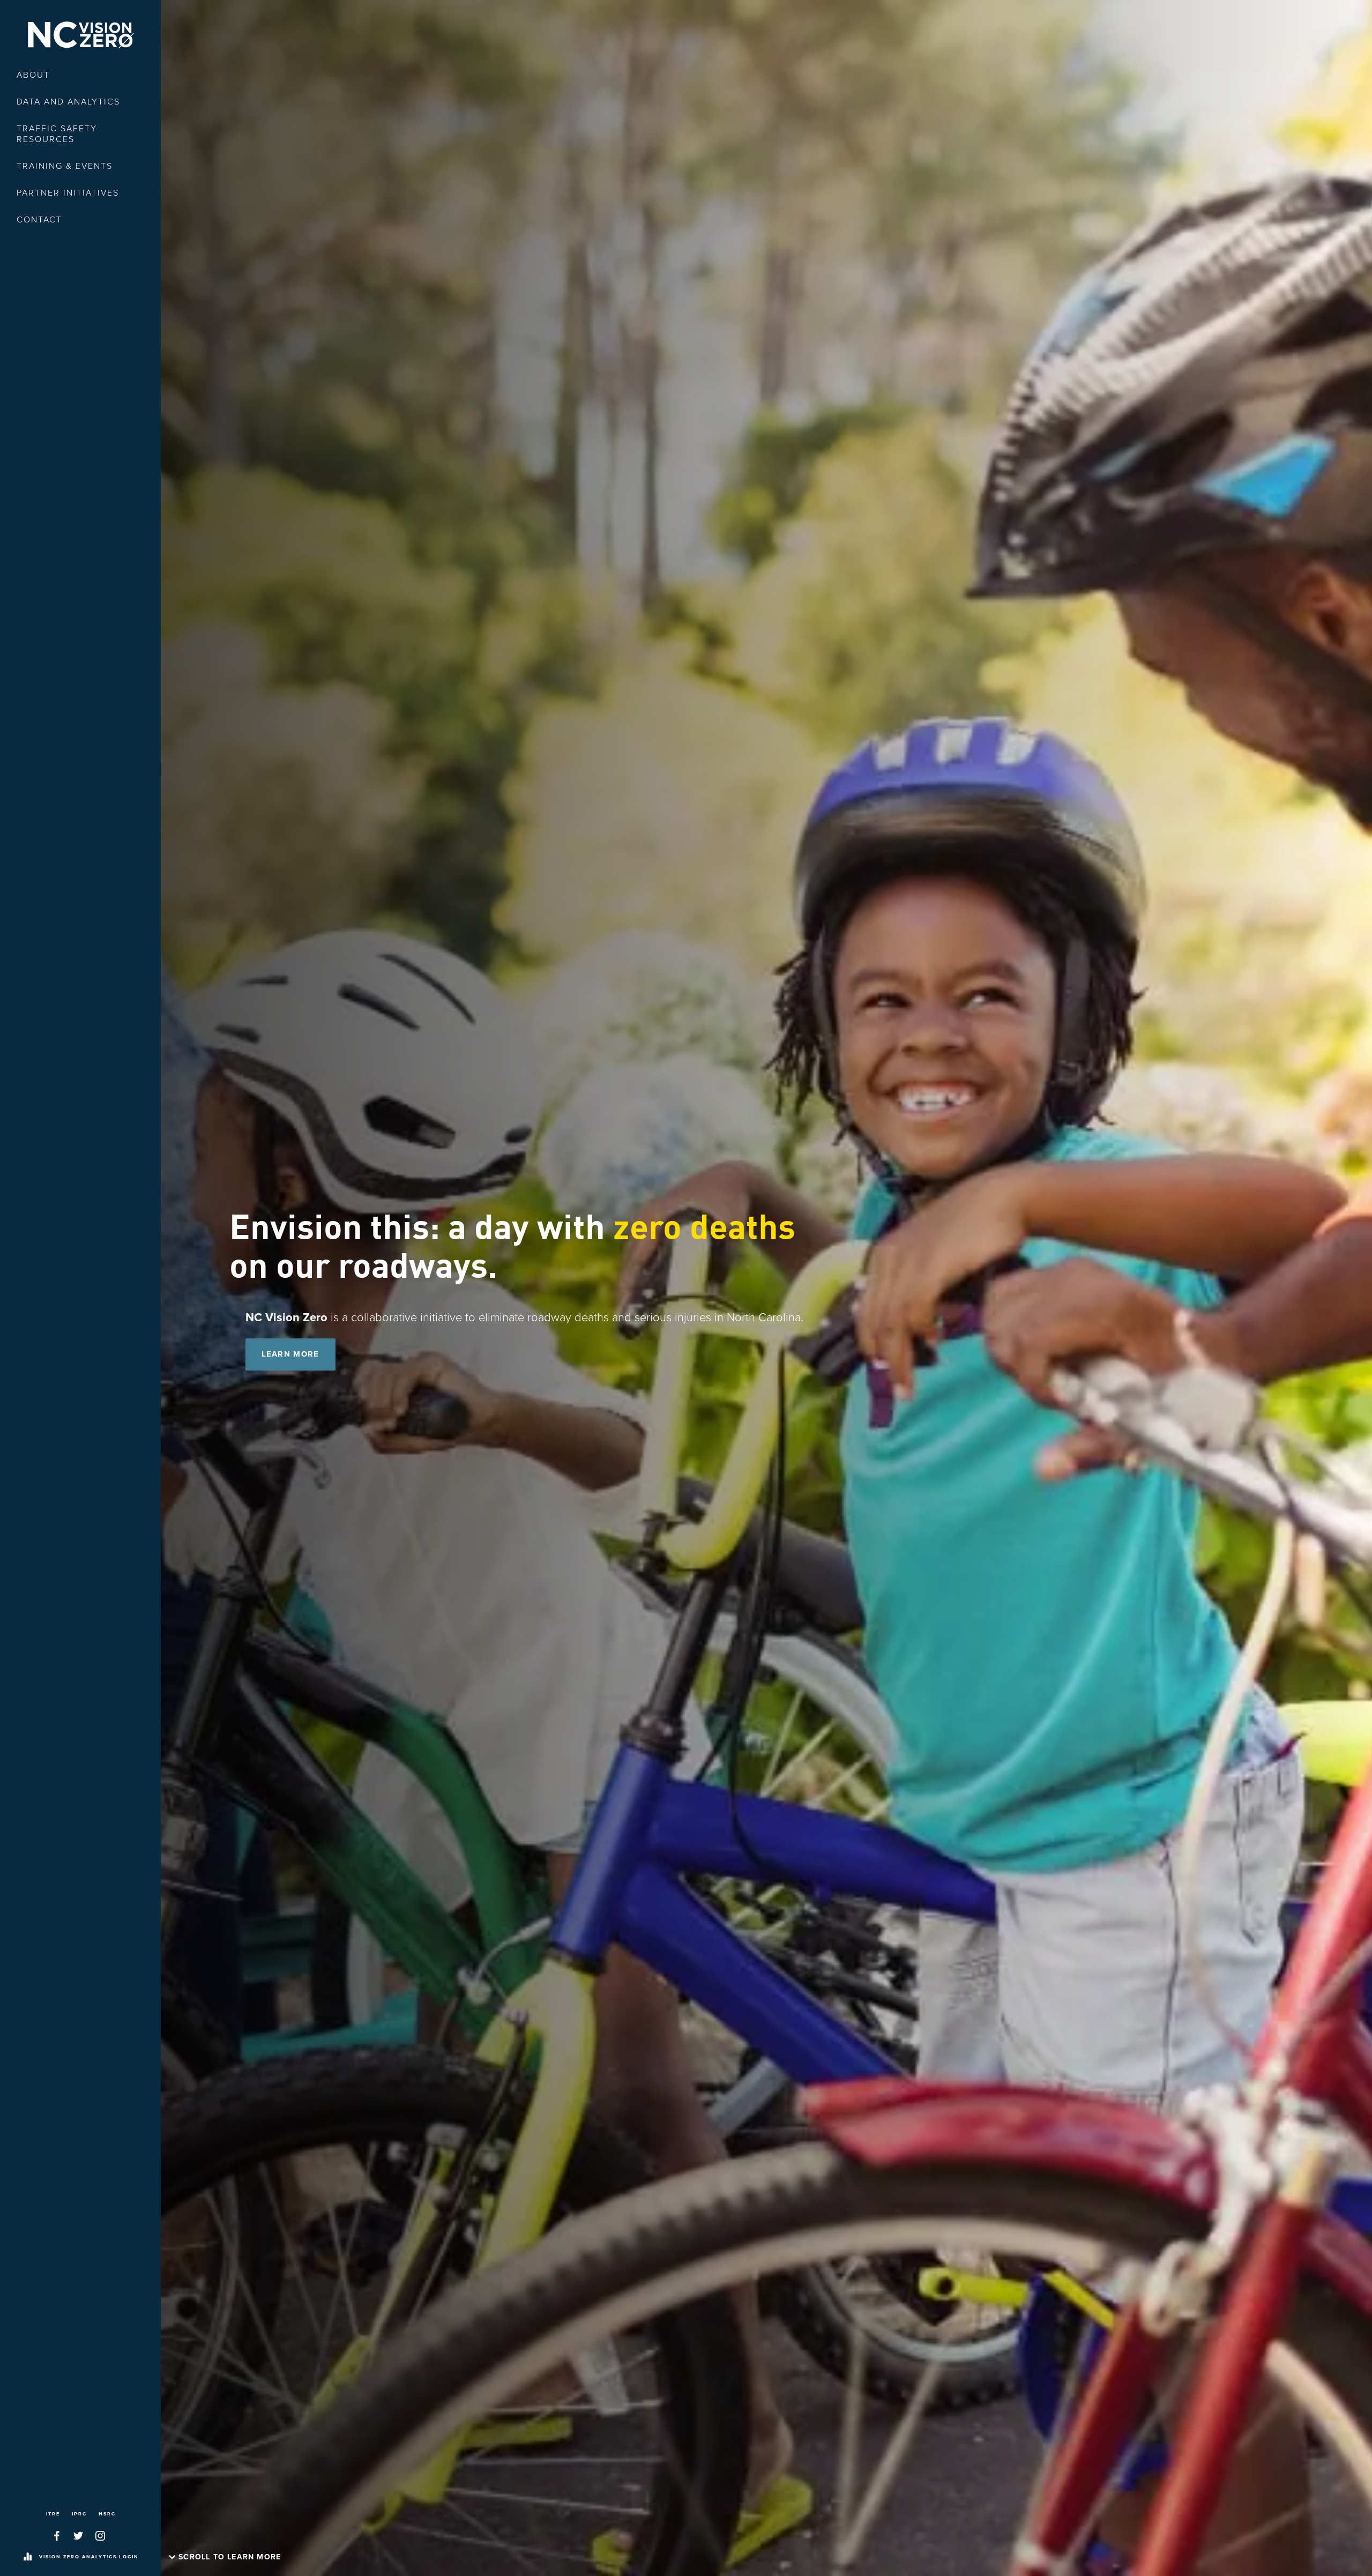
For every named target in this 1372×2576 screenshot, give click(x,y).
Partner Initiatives (68, 193)
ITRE (53, 2514)
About (33, 75)
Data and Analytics (68, 102)
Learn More (290, 1354)
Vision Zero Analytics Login (89, 2557)
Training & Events (65, 166)
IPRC (79, 2514)
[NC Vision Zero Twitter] (78, 2536)
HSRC (107, 2514)
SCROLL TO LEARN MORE (230, 2557)
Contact (39, 220)
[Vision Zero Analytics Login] (27, 2557)
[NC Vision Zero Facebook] (57, 2536)
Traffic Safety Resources (57, 134)
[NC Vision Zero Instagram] (100, 2536)
